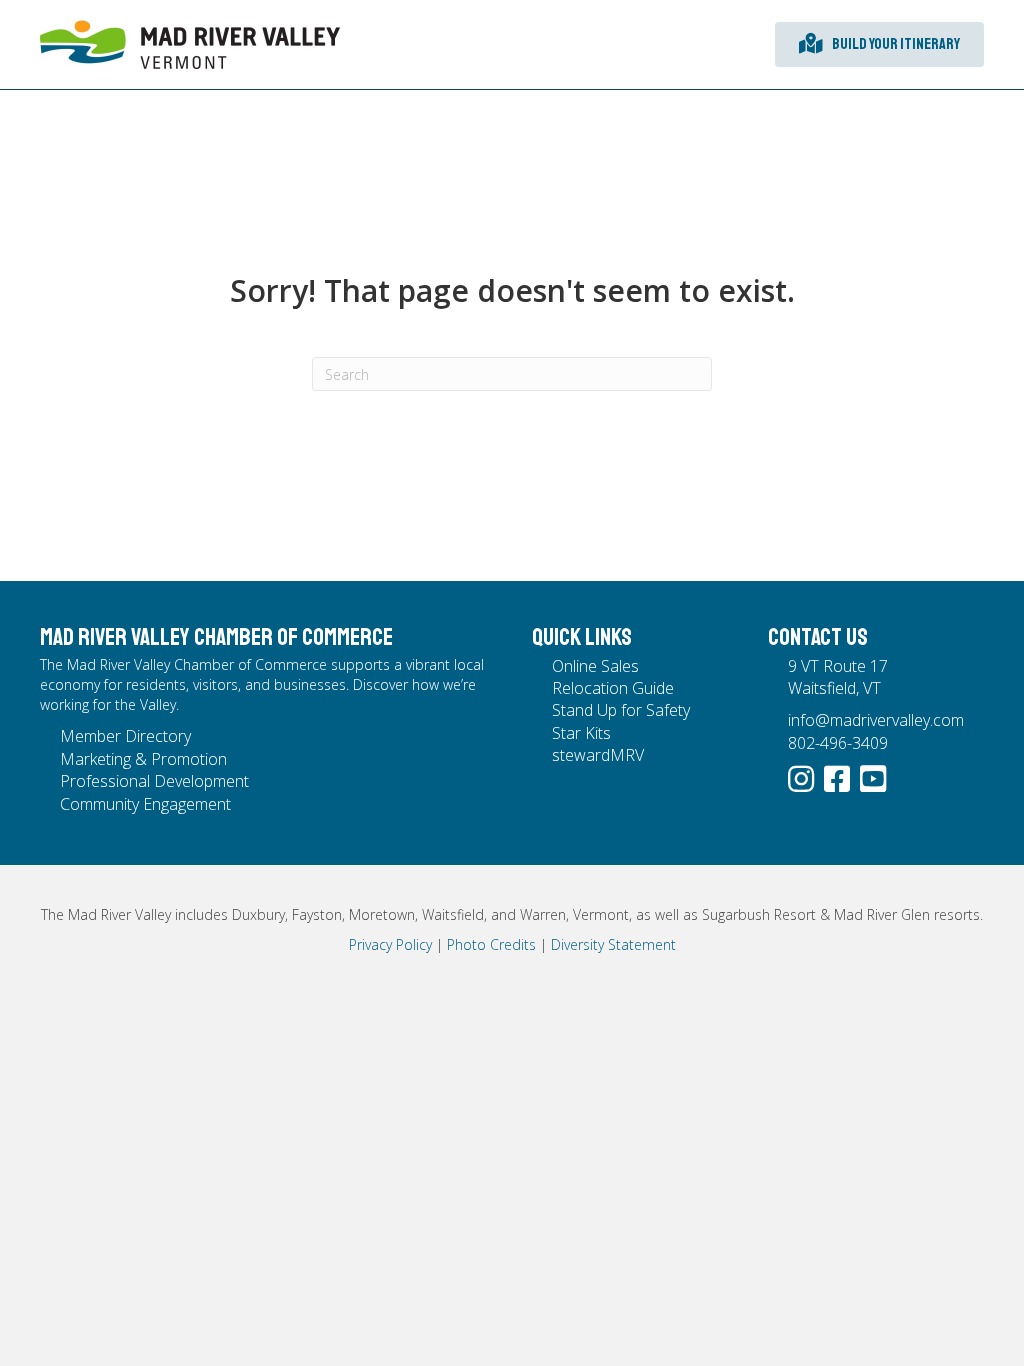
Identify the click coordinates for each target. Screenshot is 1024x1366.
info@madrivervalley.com (876, 720)
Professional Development (154, 781)
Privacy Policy (390, 944)
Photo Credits (491, 944)
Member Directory (125, 736)
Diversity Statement (613, 944)
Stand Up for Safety (621, 710)
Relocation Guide (613, 688)
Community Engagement (145, 804)
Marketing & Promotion (143, 759)
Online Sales (595, 666)
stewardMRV (598, 755)
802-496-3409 (838, 743)
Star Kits (581, 733)
